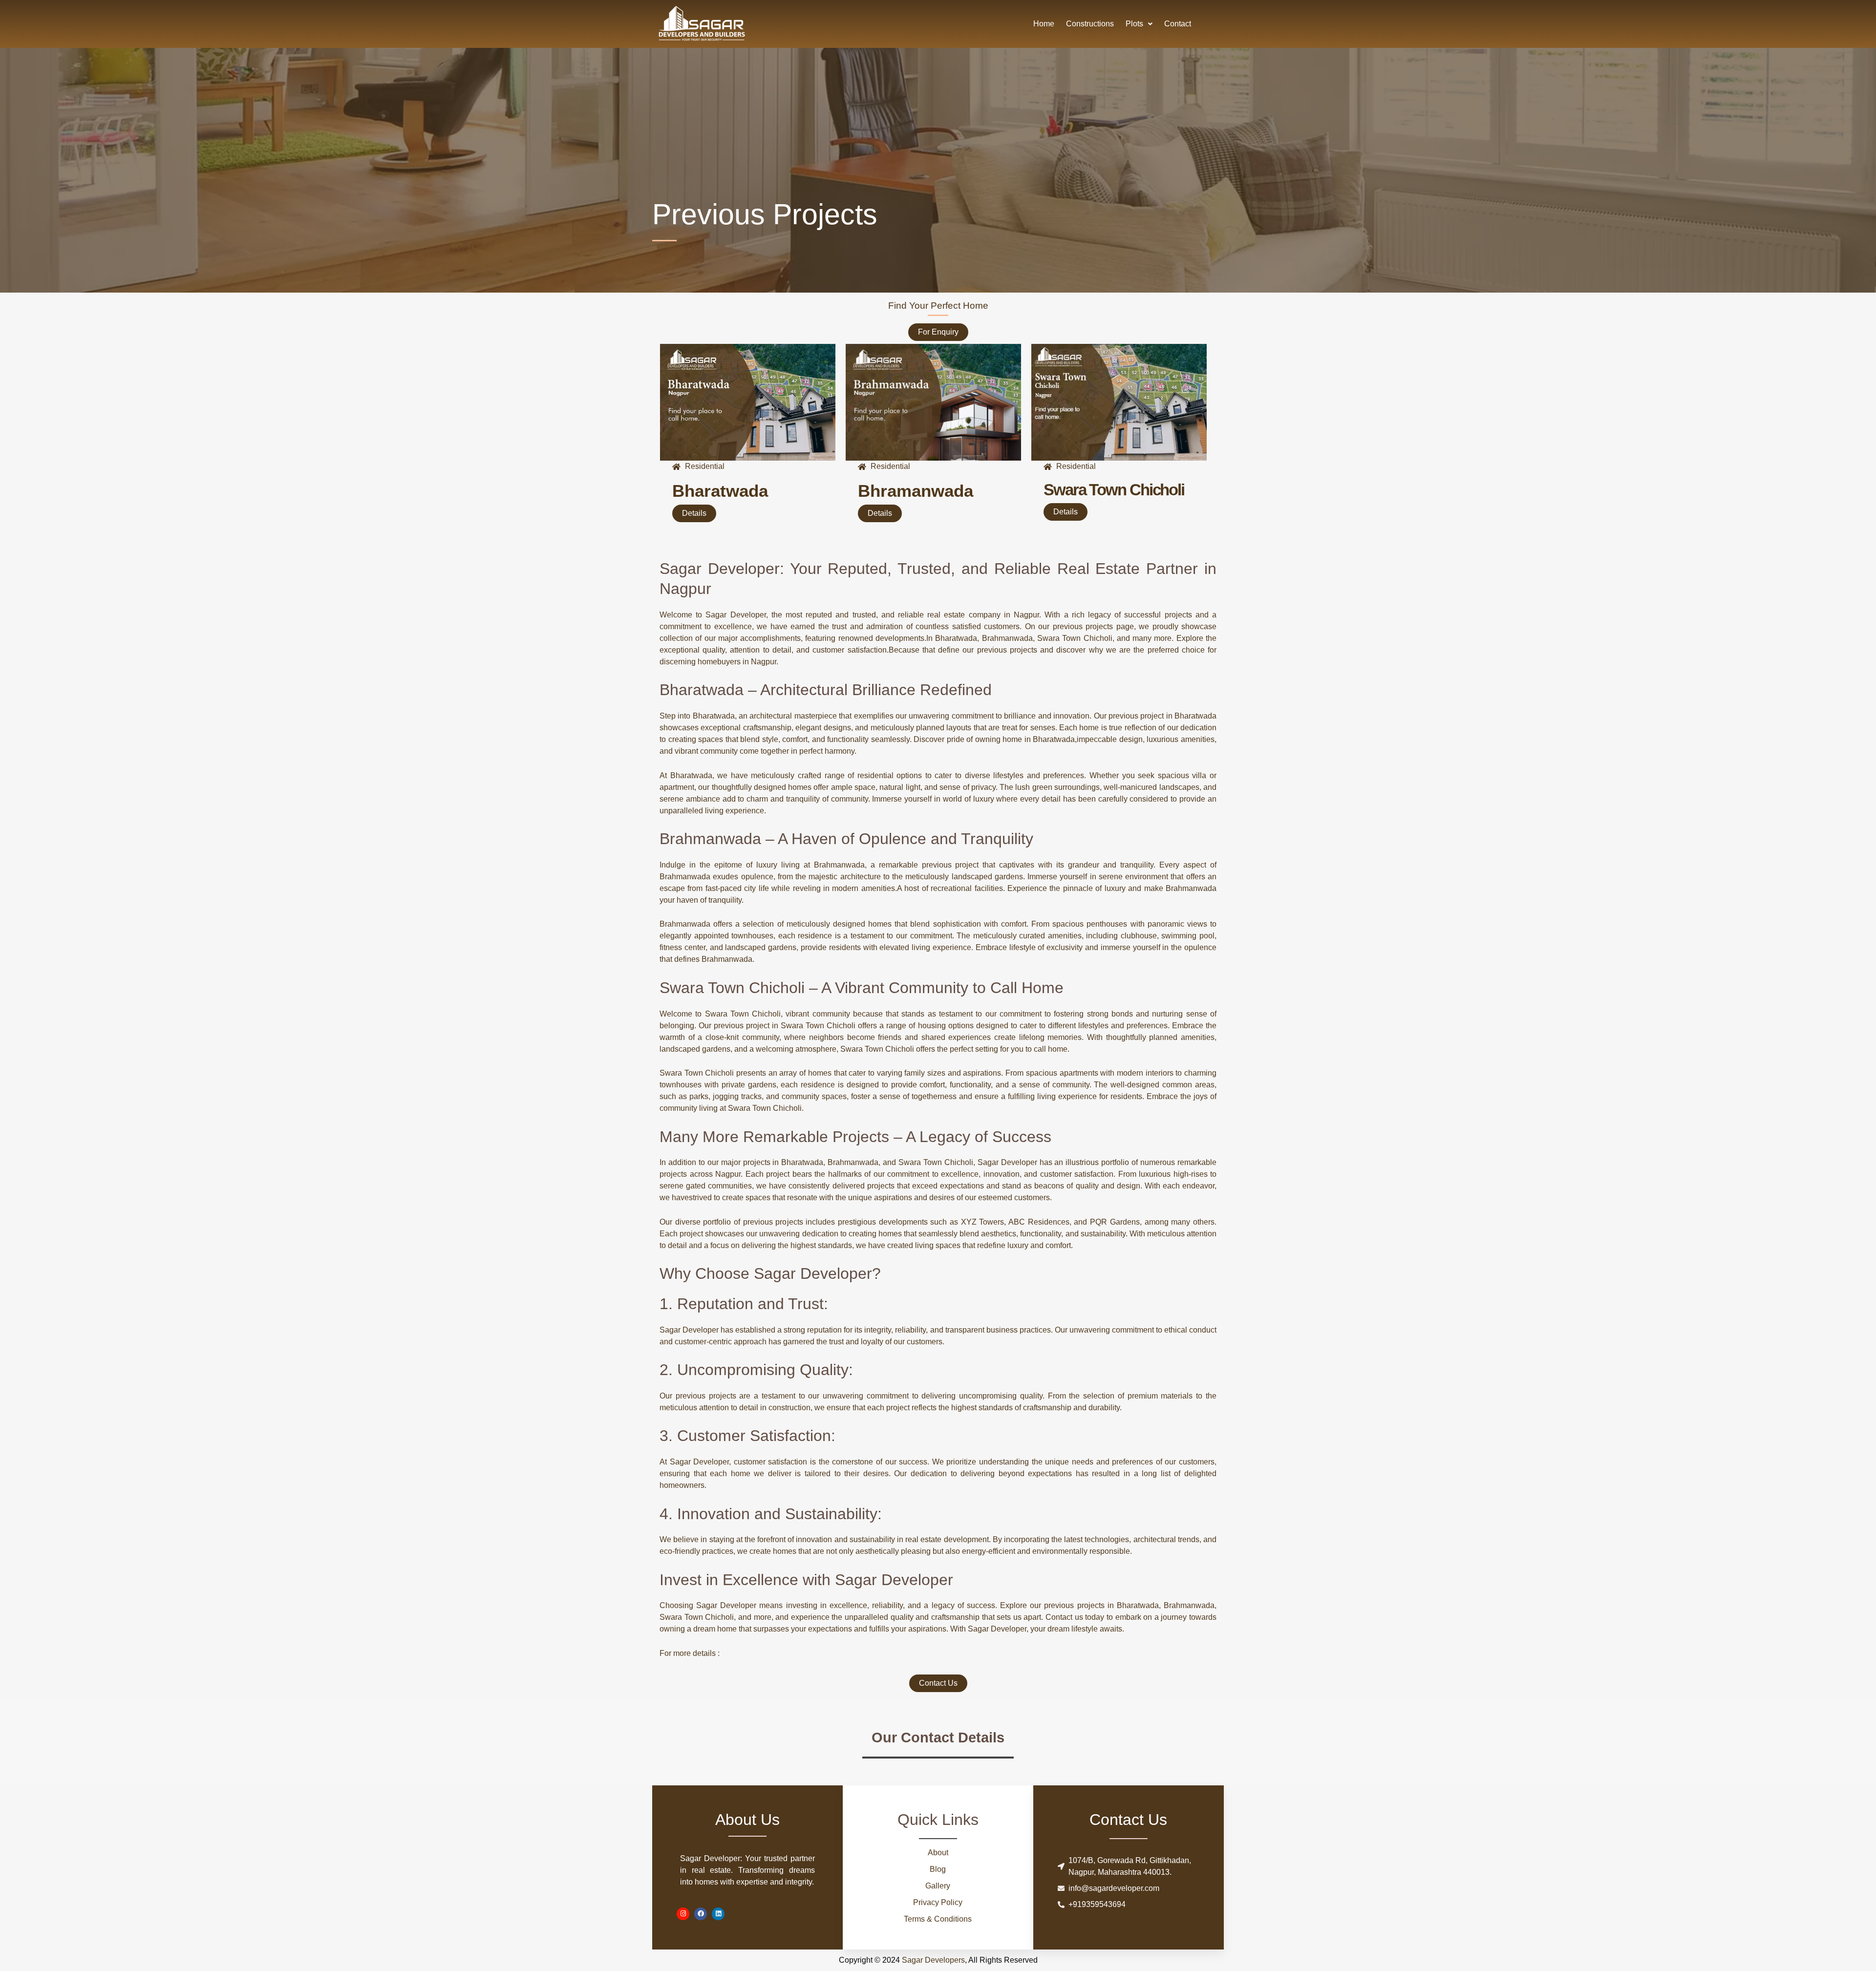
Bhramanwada (916, 491)
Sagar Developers (933, 1960)
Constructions (1090, 24)
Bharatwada (720, 491)
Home (1044, 24)
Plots (1134, 24)
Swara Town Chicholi (1114, 490)
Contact (1178, 24)
